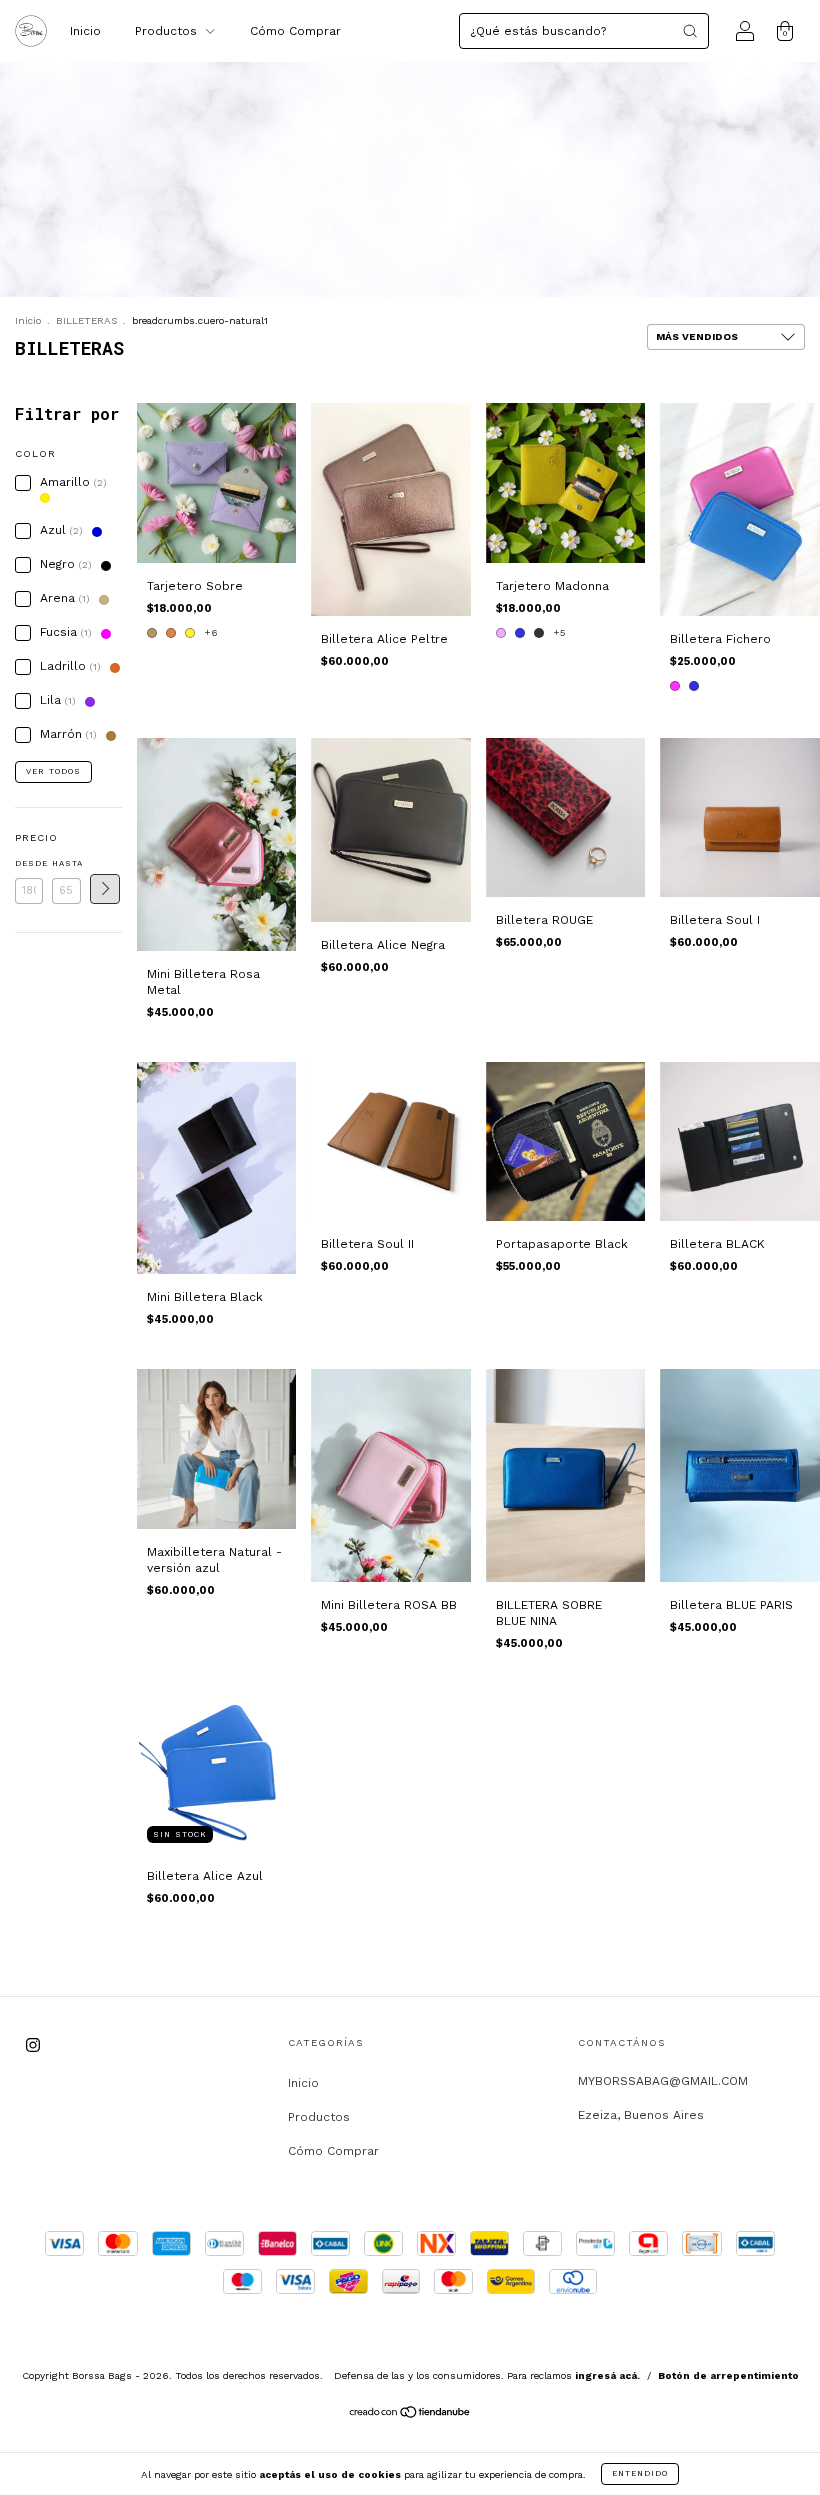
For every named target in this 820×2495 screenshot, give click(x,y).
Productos (168, 31)
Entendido (640, 2473)
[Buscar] (690, 31)
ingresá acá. (607, 2375)
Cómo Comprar (295, 31)
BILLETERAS (86, 320)
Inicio (85, 31)
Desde (29, 863)
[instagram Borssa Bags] (33, 2045)
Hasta (66, 863)
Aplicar (105, 889)
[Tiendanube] (410, 2415)
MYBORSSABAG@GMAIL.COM (663, 2081)
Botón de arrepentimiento (728, 2375)
